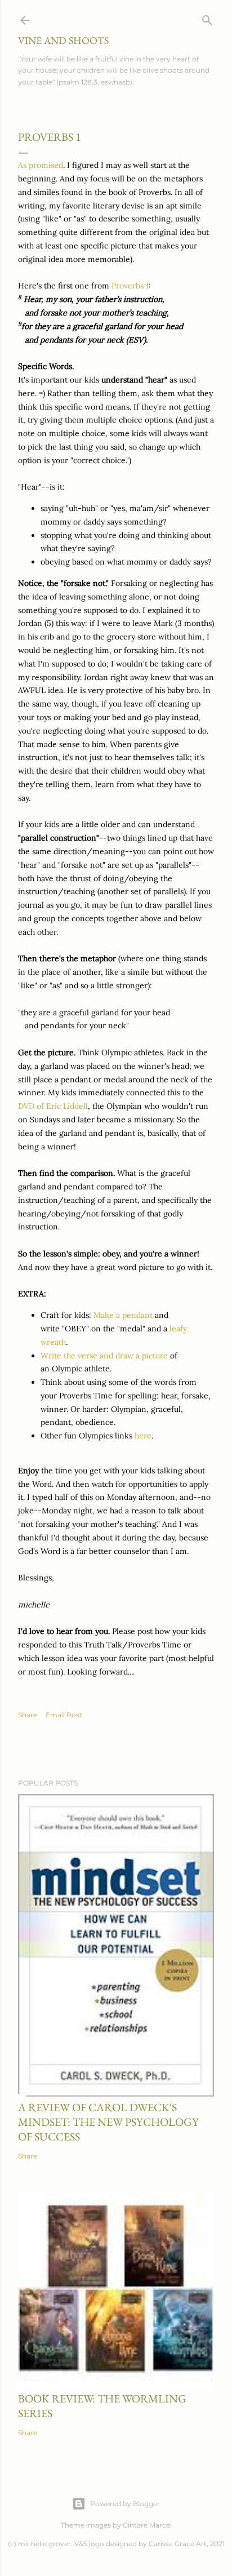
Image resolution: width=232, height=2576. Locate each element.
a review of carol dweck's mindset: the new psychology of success (108, 2122)
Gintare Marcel (147, 2525)
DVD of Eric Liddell (53, 1106)
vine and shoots (63, 40)
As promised (41, 165)
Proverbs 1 (130, 286)
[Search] (207, 18)
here (143, 1436)
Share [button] (28, 1715)
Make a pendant (123, 1315)
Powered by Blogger (125, 2504)
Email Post (64, 1715)
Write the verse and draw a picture (104, 1356)
